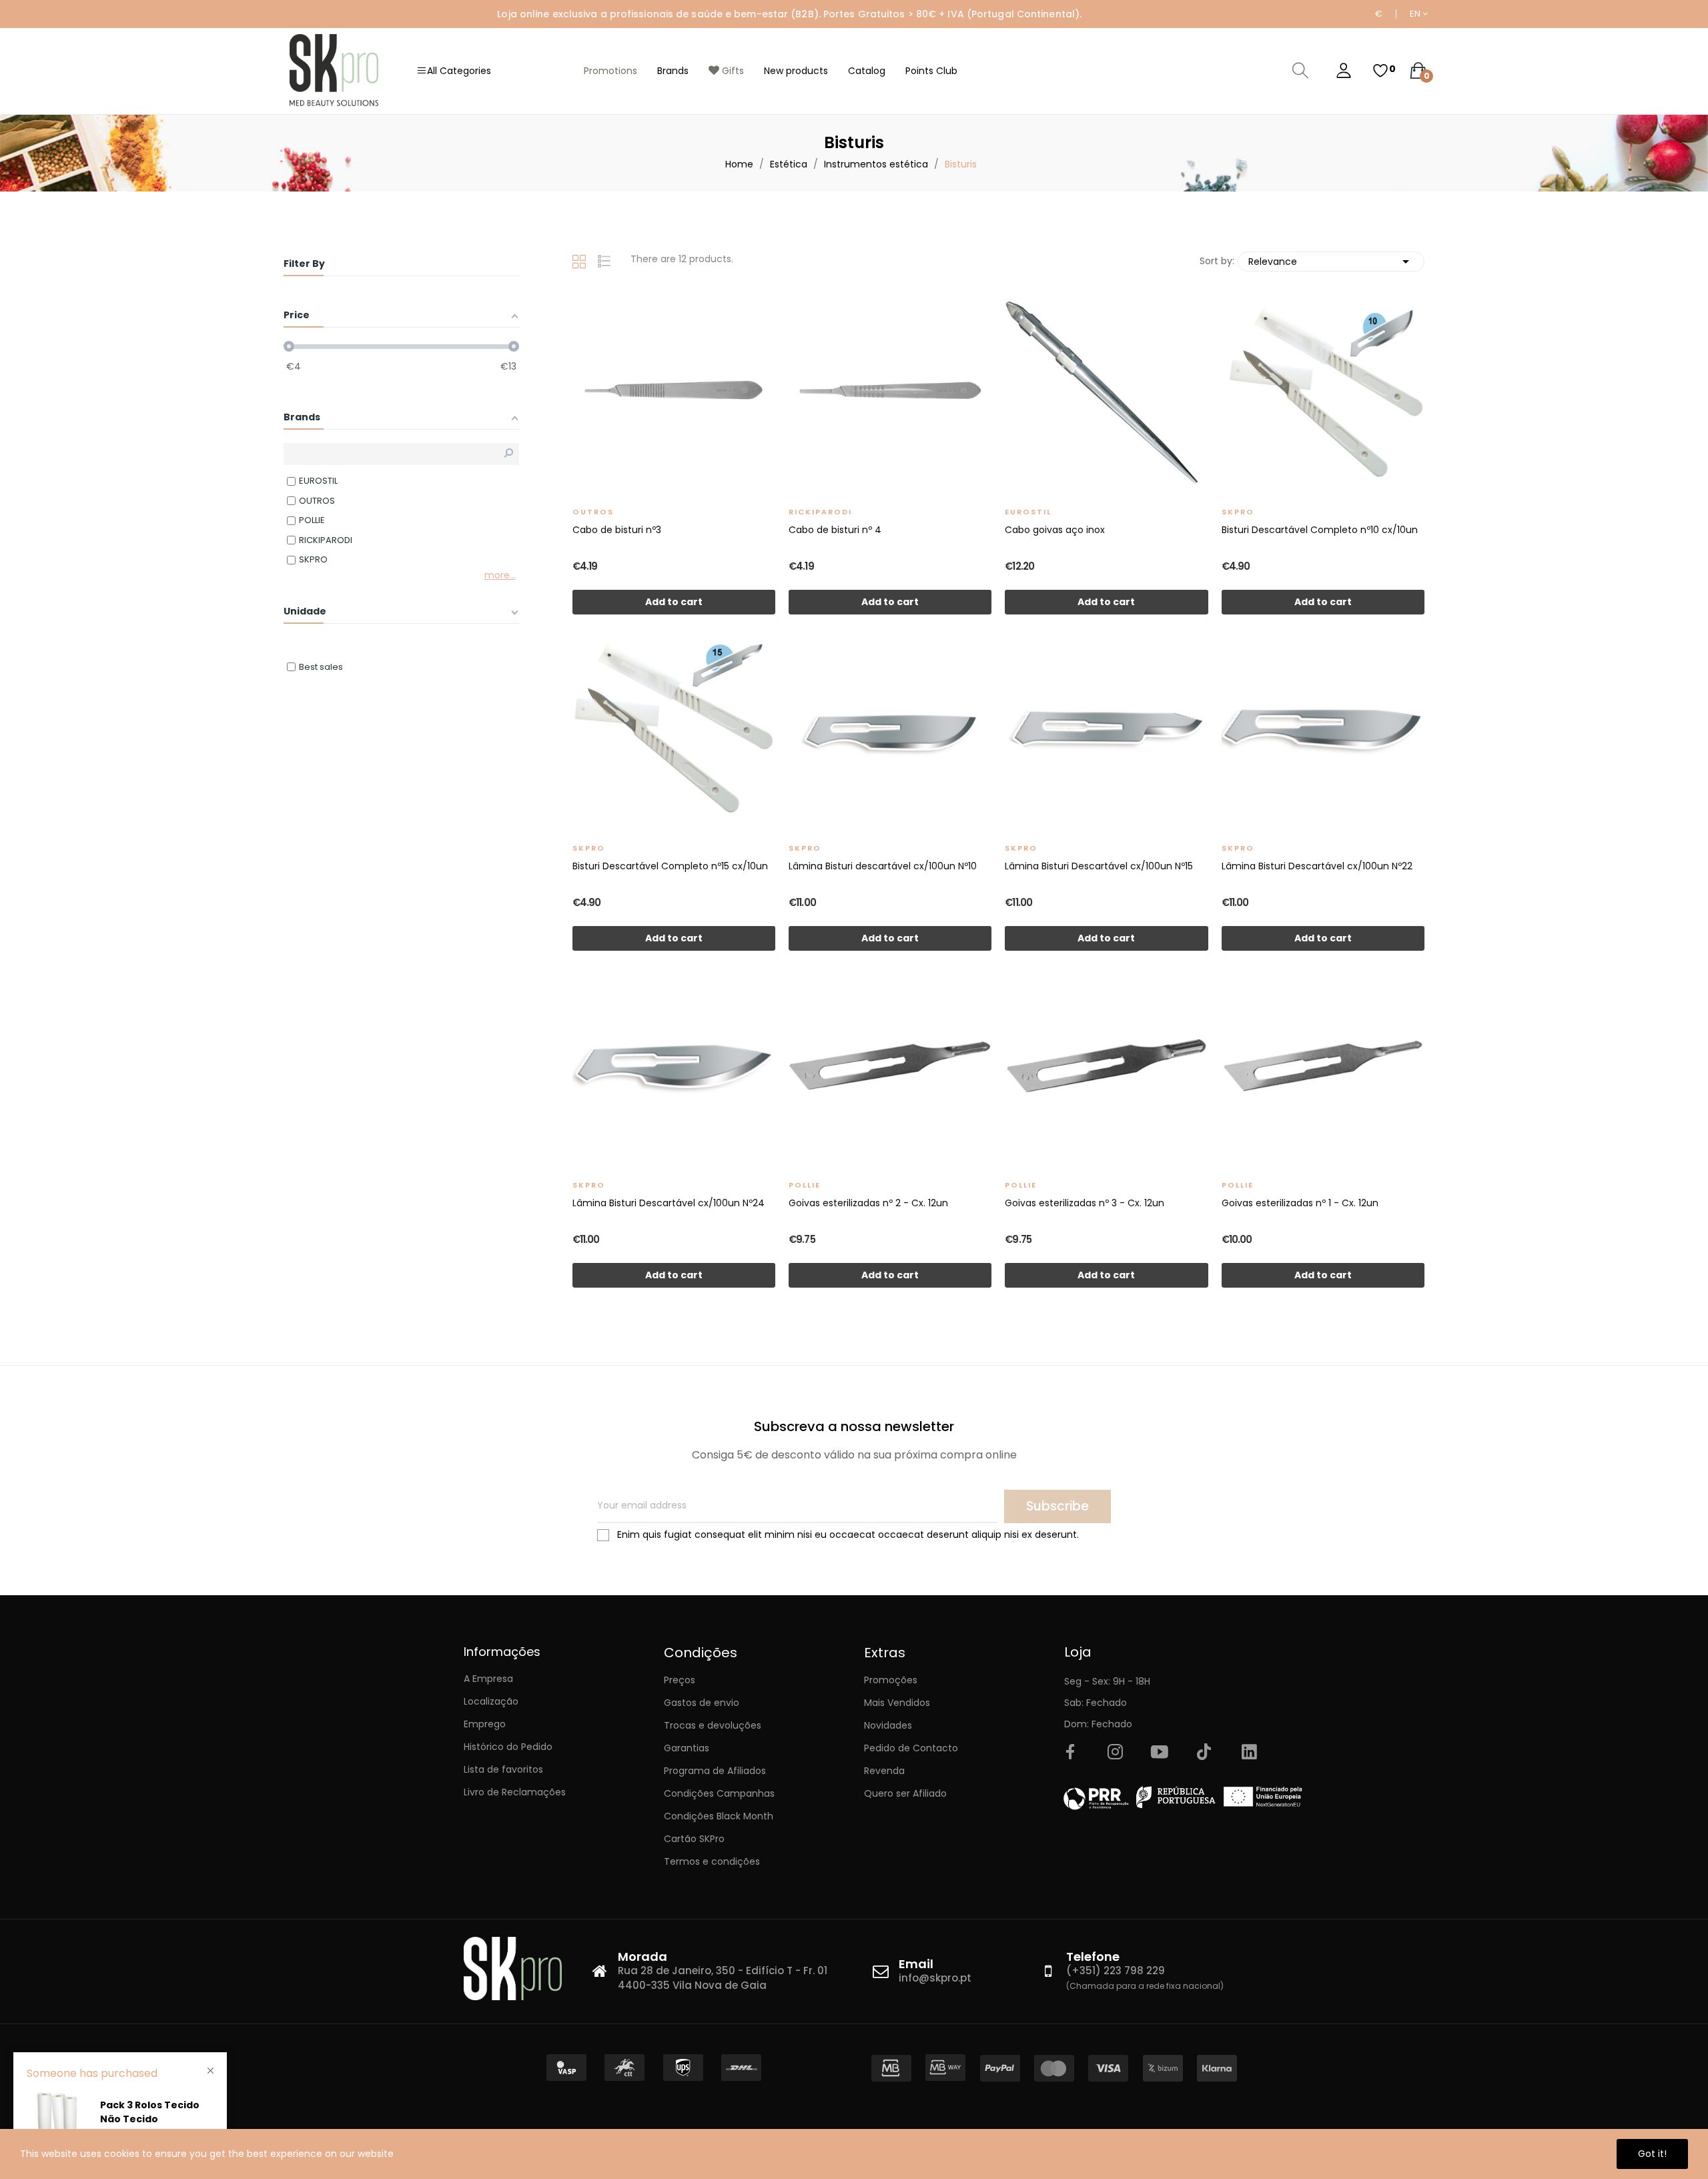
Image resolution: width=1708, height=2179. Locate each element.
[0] (1380, 71)
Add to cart (674, 602)
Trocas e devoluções (713, 1725)
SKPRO (1238, 512)
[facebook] (1070, 1753)
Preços (680, 1680)
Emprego (485, 1724)
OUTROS (593, 512)
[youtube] (1160, 1753)
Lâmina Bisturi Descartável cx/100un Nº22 (1317, 866)
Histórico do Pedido (508, 1747)
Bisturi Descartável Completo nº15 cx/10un (670, 866)
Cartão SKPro (694, 1839)
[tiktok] (1204, 1753)
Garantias (687, 1748)
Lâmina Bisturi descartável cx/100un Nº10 (883, 866)
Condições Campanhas (719, 1793)
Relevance (1331, 262)
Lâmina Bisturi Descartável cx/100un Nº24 (669, 1203)
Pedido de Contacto (911, 1748)
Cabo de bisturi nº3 (617, 530)
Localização (491, 1701)
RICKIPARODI (820, 512)
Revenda (884, 1771)
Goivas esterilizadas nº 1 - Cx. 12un (1300, 1203)
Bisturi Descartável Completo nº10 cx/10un (1320, 530)
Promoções (891, 1680)
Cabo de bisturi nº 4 (835, 530)
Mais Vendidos (897, 1703)
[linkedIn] (1249, 1753)
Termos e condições (712, 1861)
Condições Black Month (719, 1816)
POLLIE (805, 1185)
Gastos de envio (702, 1703)
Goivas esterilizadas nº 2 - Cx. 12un (868, 1203)
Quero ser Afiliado (905, 1793)
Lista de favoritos (503, 1769)
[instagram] (1115, 1753)
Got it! (1652, 2154)
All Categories (459, 71)
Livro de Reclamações (515, 1792)
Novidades (888, 1725)
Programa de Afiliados (715, 1771)
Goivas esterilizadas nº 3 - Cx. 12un (1085, 1203)
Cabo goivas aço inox (1055, 530)
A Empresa (488, 1679)
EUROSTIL (1028, 512)
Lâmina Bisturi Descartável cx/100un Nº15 (1099, 866)
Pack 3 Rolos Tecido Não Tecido (150, 2112)
